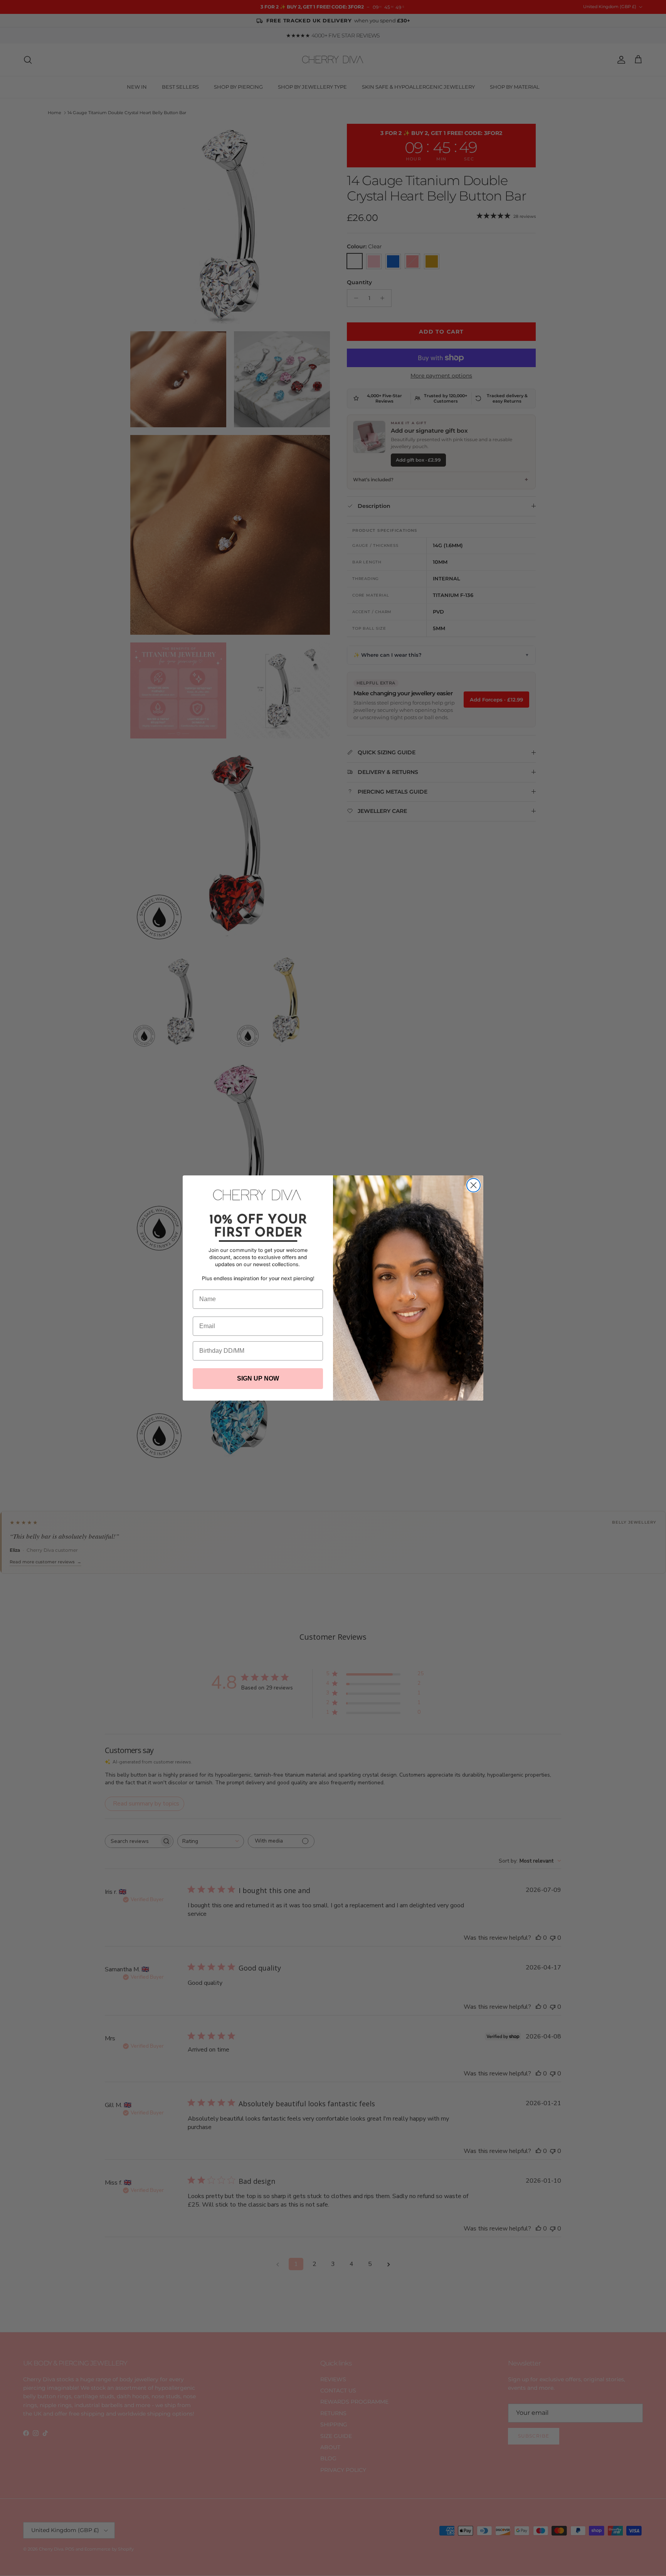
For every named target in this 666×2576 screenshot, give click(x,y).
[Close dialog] (473, 1185)
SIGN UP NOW (258, 1378)
